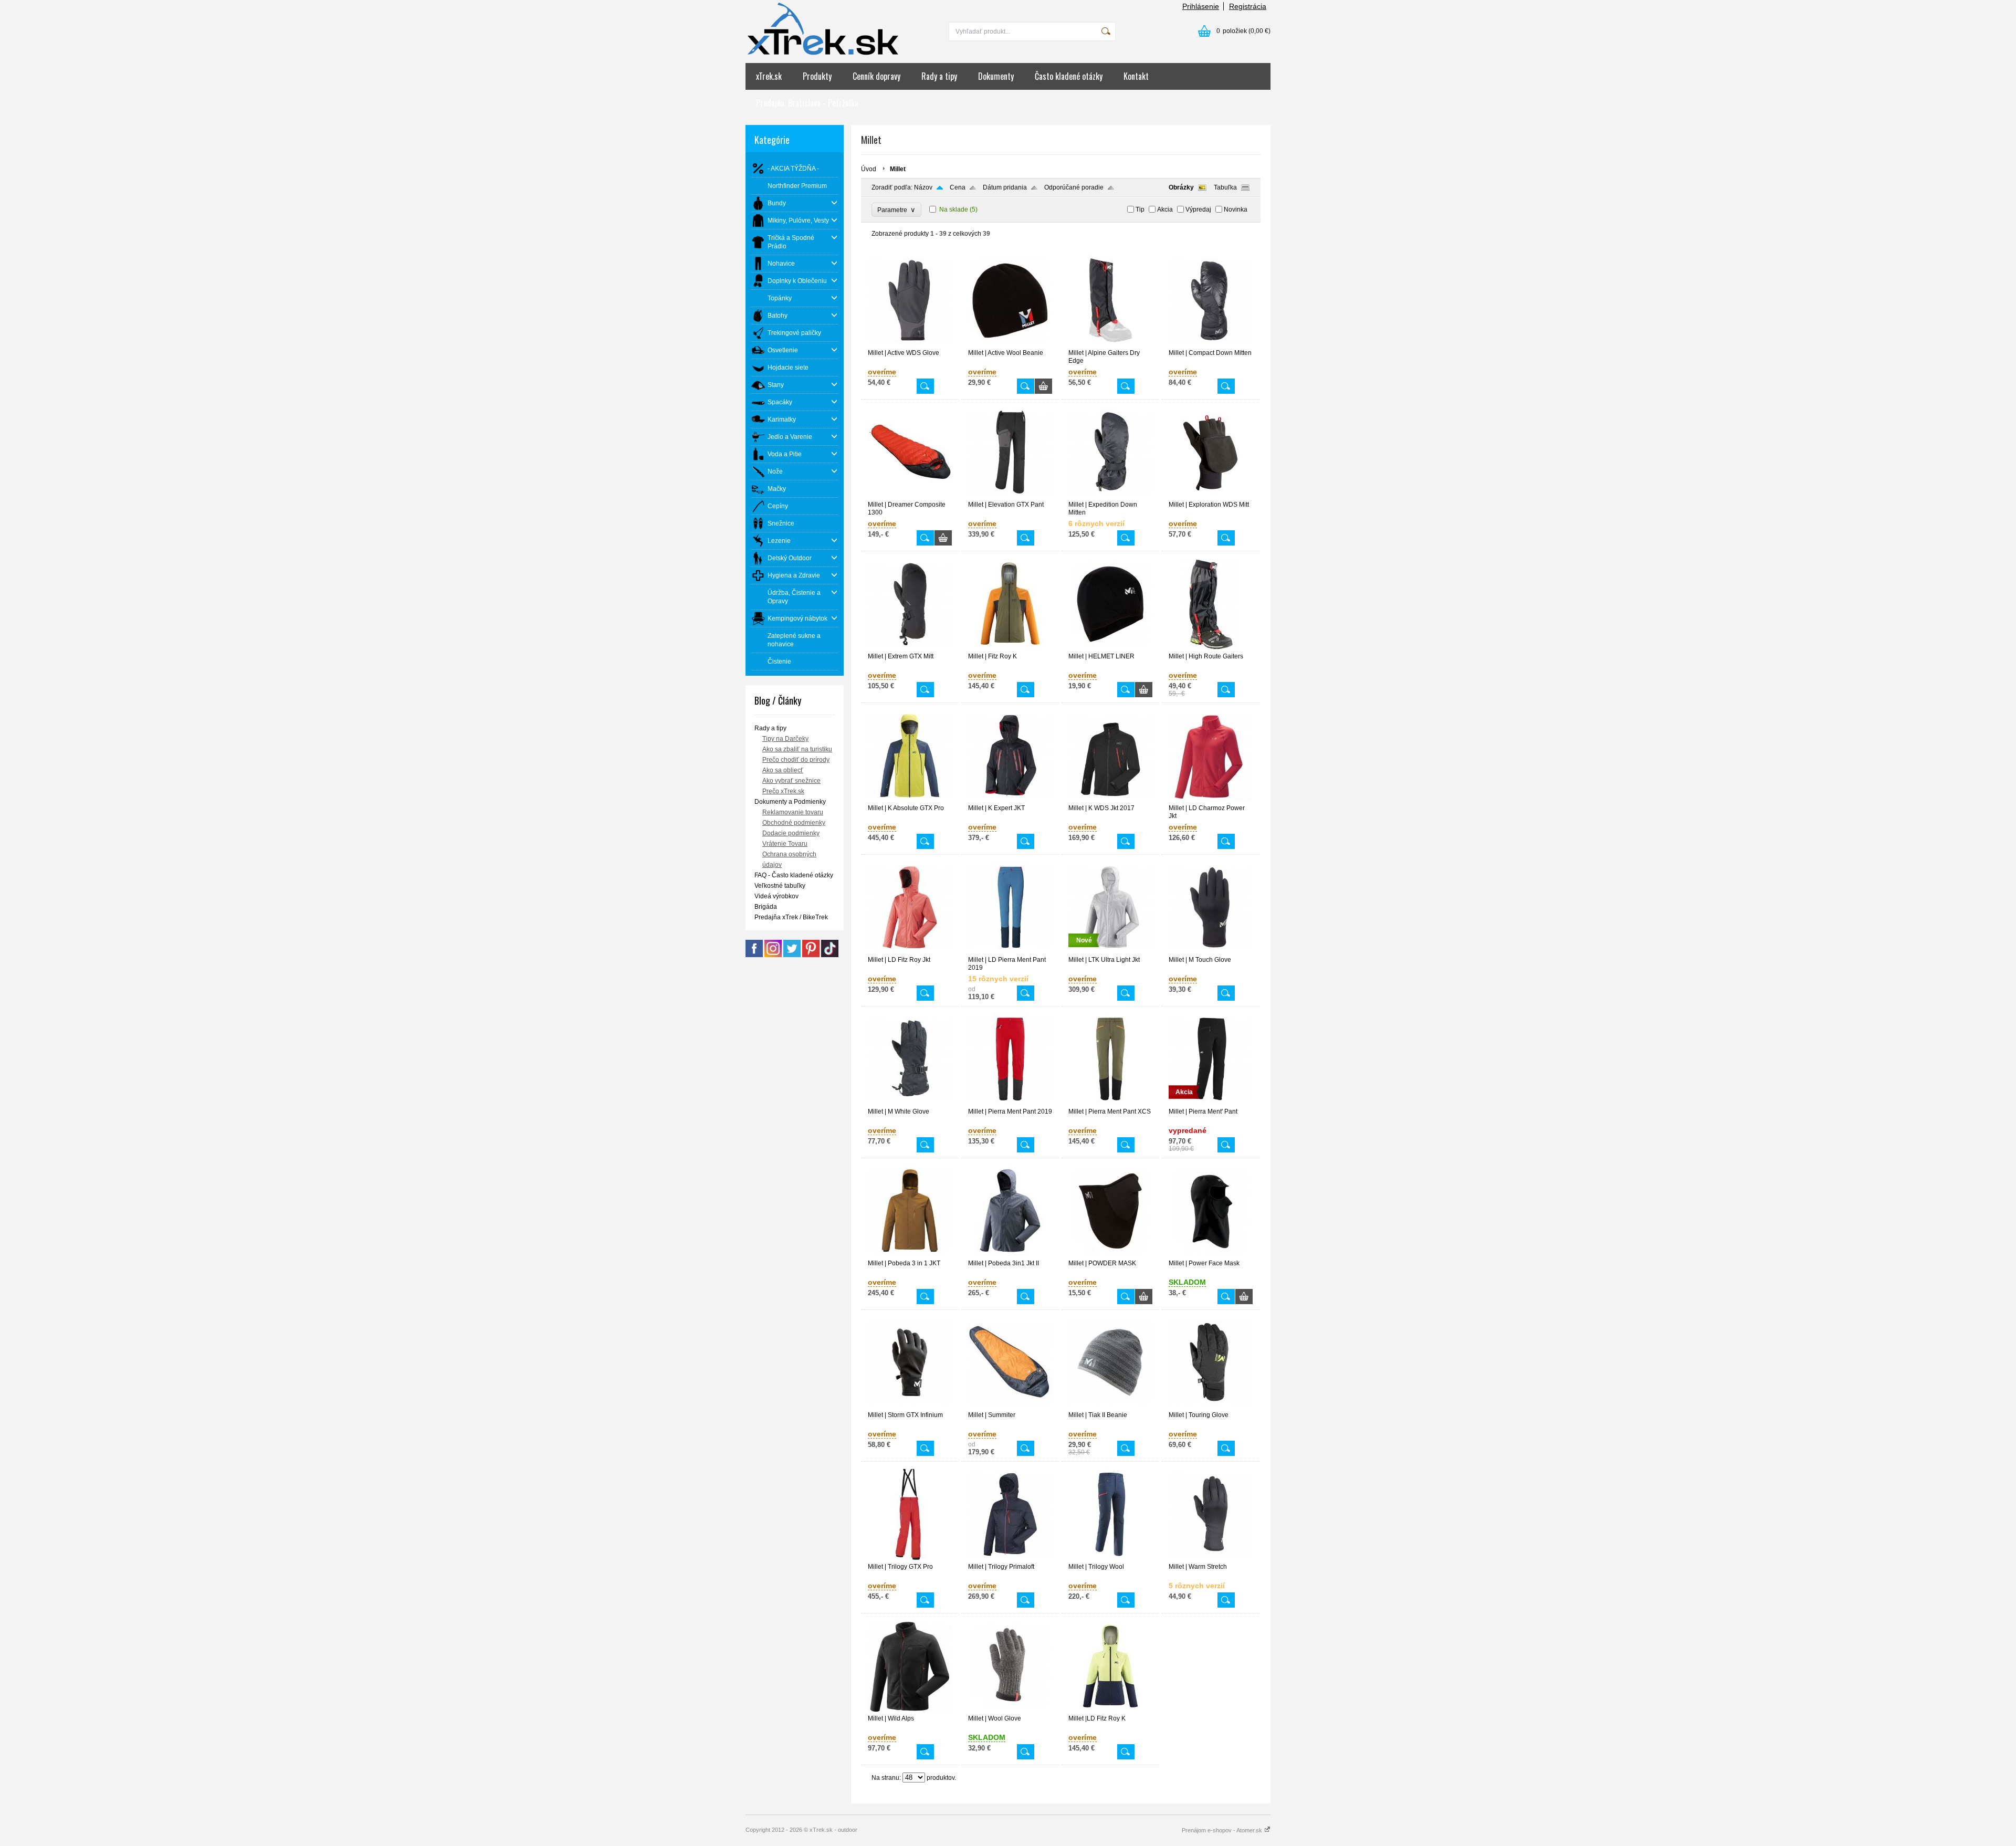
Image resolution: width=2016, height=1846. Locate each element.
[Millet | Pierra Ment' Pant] (1211, 1103)
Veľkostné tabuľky (780, 886)
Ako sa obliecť (783, 770)
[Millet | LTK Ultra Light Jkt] (1110, 951)
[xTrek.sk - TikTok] (830, 955)
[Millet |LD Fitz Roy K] (1110, 1710)
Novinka (1236, 209)
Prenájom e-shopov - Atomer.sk (1223, 1830)
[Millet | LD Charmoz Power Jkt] (1211, 800)
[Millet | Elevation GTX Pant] (1010, 496)
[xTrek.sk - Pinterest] (811, 955)
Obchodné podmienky (794, 823)
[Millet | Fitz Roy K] (1010, 648)
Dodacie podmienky (791, 833)
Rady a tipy (939, 76)
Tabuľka (1225, 187)
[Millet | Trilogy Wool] (1110, 1558)
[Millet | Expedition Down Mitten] (1110, 496)
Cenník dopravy (876, 76)
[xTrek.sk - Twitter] (792, 955)
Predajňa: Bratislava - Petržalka (807, 103)
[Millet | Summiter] (1010, 1407)
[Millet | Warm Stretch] (1211, 1558)
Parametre (896, 210)
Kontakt (1136, 76)
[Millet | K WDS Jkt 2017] (1110, 800)
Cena (958, 187)
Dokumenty (996, 76)
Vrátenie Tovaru (785, 844)
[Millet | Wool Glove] (1010, 1710)
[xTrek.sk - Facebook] (754, 955)
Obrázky (1181, 187)
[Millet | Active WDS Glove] (910, 344)
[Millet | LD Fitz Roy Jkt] (910, 951)
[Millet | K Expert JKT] (1010, 800)
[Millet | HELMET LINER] (1110, 648)
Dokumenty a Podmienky (790, 802)
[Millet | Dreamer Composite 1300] (910, 496)
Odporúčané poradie (1074, 187)
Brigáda (766, 907)
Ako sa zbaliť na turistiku (797, 749)
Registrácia (1248, 6)
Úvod (869, 169)
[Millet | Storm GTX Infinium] (910, 1407)
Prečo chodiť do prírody (796, 760)
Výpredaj (1198, 209)
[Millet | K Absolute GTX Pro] (910, 800)
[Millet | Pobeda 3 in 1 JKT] (910, 1255)
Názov (923, 187)
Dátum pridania (1005, 187)
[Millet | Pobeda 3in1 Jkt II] (1010, 1255)
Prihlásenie (1201, 6)
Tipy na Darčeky (785, 739)
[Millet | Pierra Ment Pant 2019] (1010, 1103)
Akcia (1165, 209)
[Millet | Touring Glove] (1211, 1407)
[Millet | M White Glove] (910, 1103)
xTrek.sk (769, 76)
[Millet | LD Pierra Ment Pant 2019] (1010, 951)
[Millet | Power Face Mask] (1211, 1255)
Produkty (817, 76)
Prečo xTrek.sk (783, 791)
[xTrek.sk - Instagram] (773, 955)
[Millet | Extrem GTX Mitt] (910, 648)
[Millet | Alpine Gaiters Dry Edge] (1110, 344)
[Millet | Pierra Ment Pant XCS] (1110, 1103)
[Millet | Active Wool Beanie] (1010, 344)
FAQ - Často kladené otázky (794, 875)
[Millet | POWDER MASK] (1110, 1255)
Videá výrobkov (776, 896)
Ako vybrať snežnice (791, 781)
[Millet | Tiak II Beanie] (1110, 1407)
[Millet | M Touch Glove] (1211, 951)
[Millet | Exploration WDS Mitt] (1211, 496)
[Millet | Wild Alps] (910, 1710)
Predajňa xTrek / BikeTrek (791, 917)
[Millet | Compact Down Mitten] (1211, 344)
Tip (1140, 209)
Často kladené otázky (1069, 76)
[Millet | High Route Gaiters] (1211, 648)
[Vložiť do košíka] (1043, 386)
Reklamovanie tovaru (793, 812)
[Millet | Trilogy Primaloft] (1010, 1558)
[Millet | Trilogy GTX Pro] (910, 1558)
